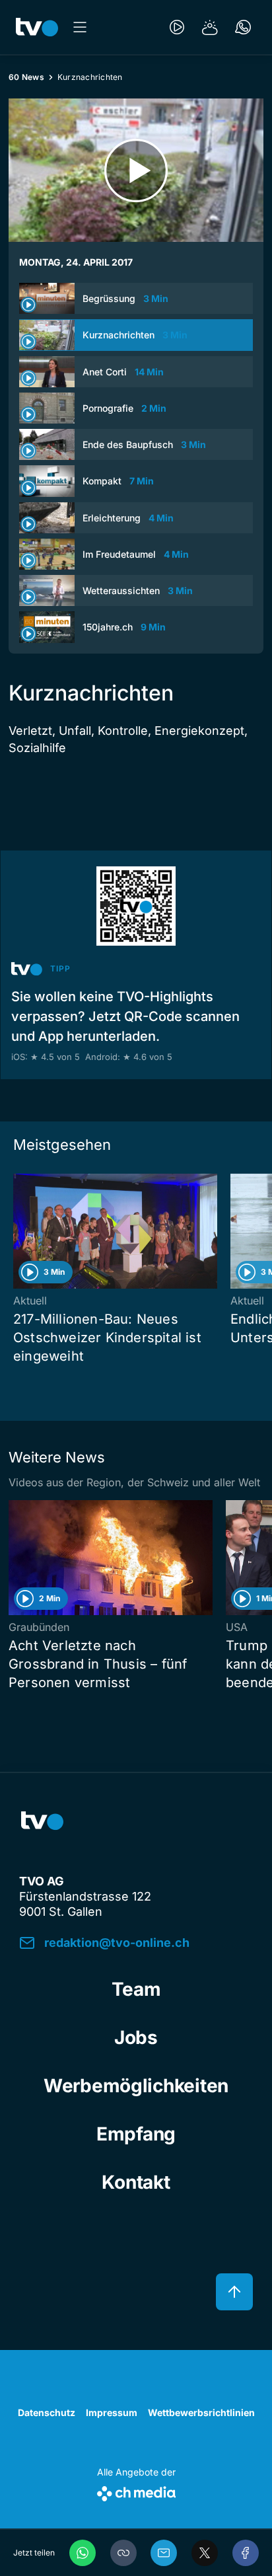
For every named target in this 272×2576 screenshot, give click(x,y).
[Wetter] (210, 27)
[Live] (177, 27)
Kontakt (136, 2182)
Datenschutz (47, 2412)
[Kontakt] (243, 27)
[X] (205, 2553)
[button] (123, 2553)
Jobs (136, 2037)
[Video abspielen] (136, 170)
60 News (26, 77)
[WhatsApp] (83, 2553)
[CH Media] (136, 2491)
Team (136, 1989)
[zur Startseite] (37, 27)
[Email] (164, 2553)
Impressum (112, 2412)
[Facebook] (246, 2553)
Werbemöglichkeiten (136, 2086)
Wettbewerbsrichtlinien (201, 2412)
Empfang (136, 2134)
